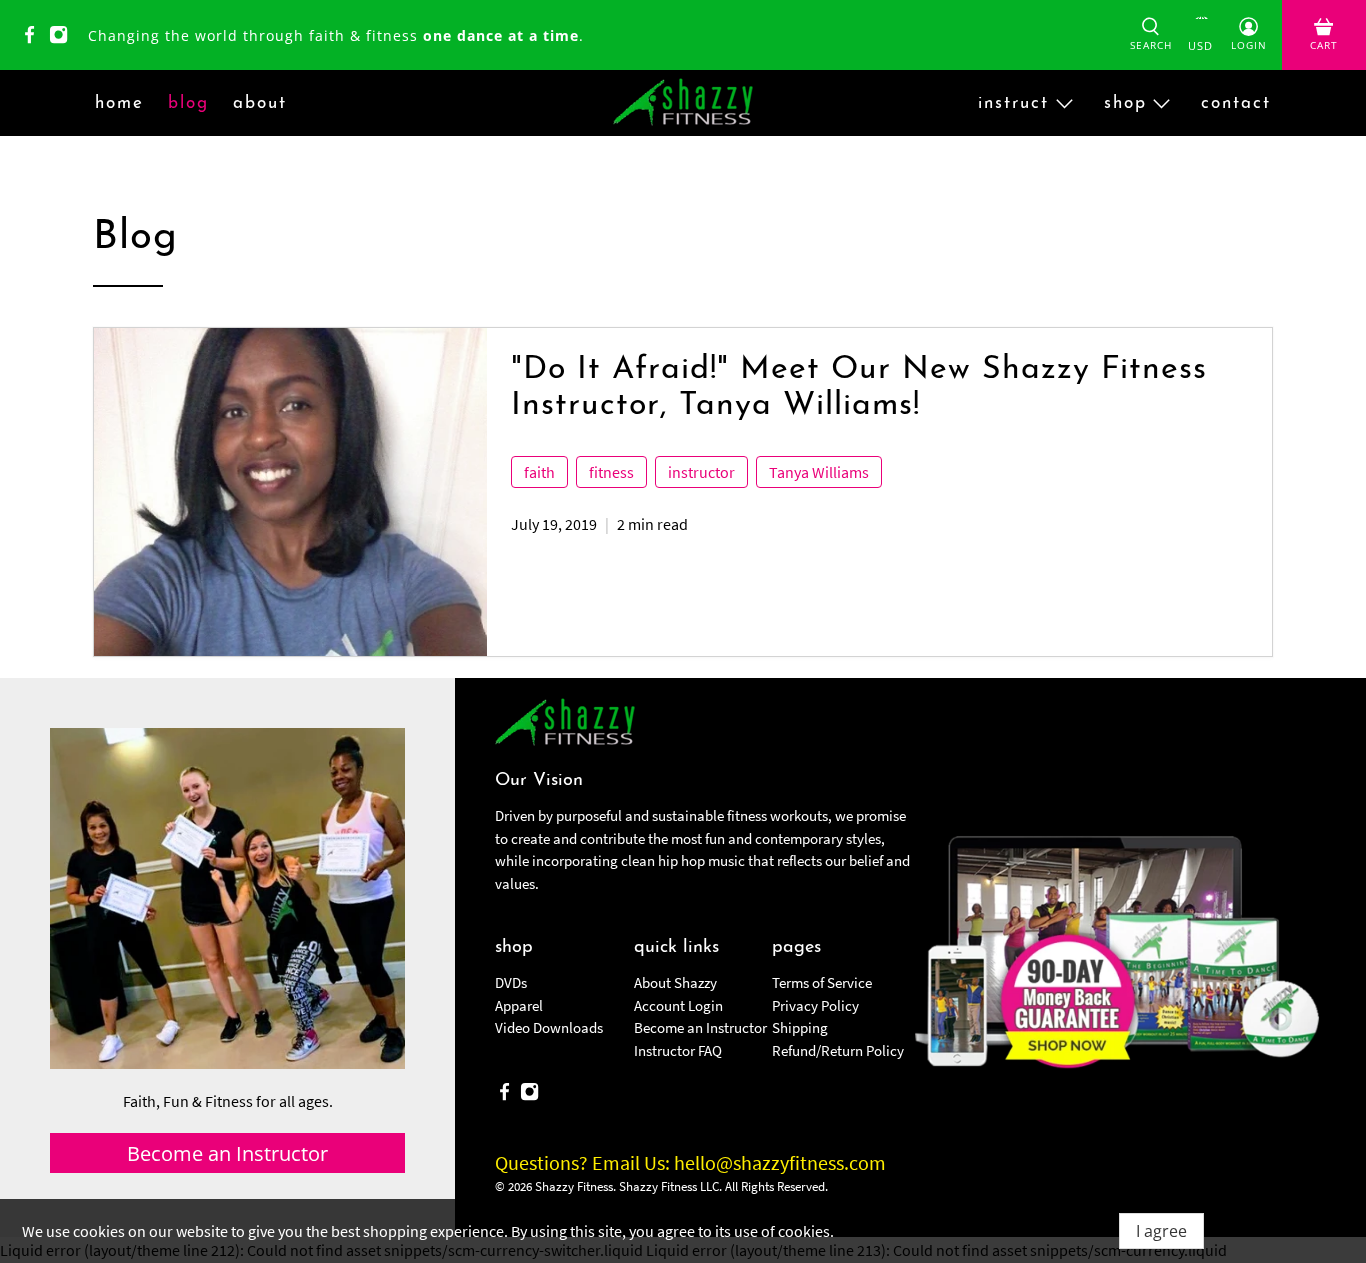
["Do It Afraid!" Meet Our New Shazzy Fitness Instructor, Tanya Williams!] (290, 492)
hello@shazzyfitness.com (780, 1162)
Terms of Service (822, 982)
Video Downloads (549, 1027)
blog (188, 103)
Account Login (678, 1005)
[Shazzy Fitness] (683, 103)
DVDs (511, 982)
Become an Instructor (700, 1027)
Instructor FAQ (678, 1050)
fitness (611, 472)
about (260, 103)
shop (1125, 103)
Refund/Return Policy (838, 1050)
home (119, 103)
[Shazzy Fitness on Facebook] (34, 38)
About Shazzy (675, 982)
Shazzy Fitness (574, 1186)
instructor (701, 472)
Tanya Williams (819, 472)
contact (1236, 103)
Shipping (800, 1027)
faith (539, 472)
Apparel (519, 1005)
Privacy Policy (815, 1005)
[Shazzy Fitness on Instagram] (63, 38)
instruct (1013, 103)
